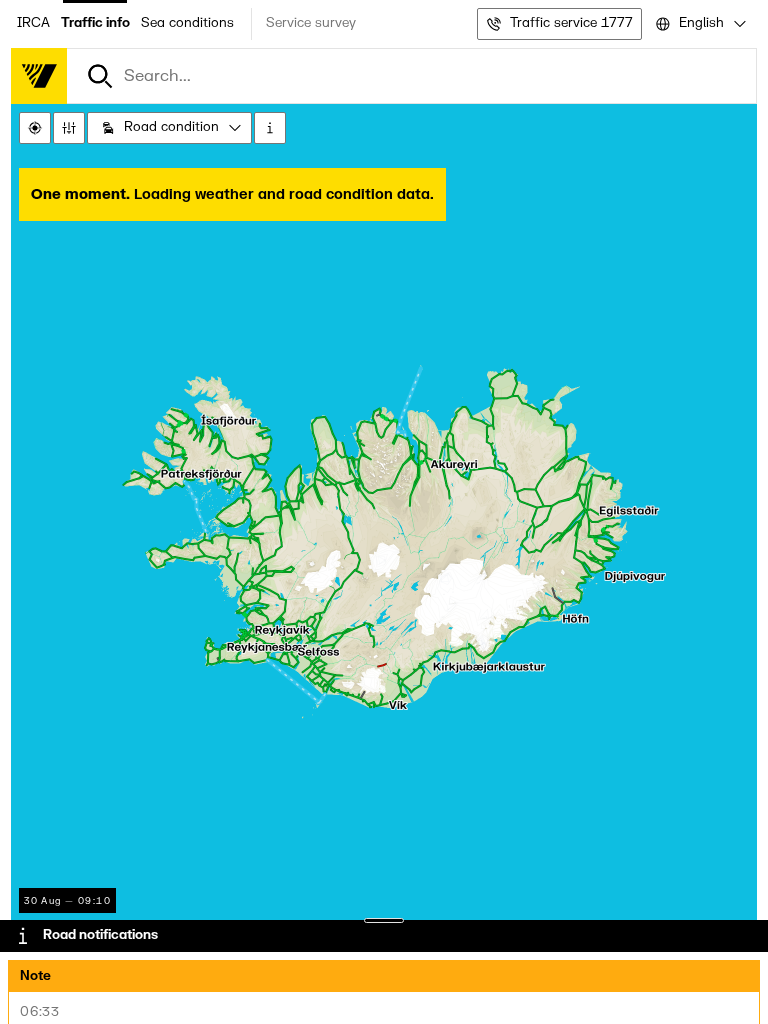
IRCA (33, 23)
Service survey (311, 23)
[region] (384, 548)
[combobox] (699, 24)
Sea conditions (187, 23)
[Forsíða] (39, 76)
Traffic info (95, 23)
